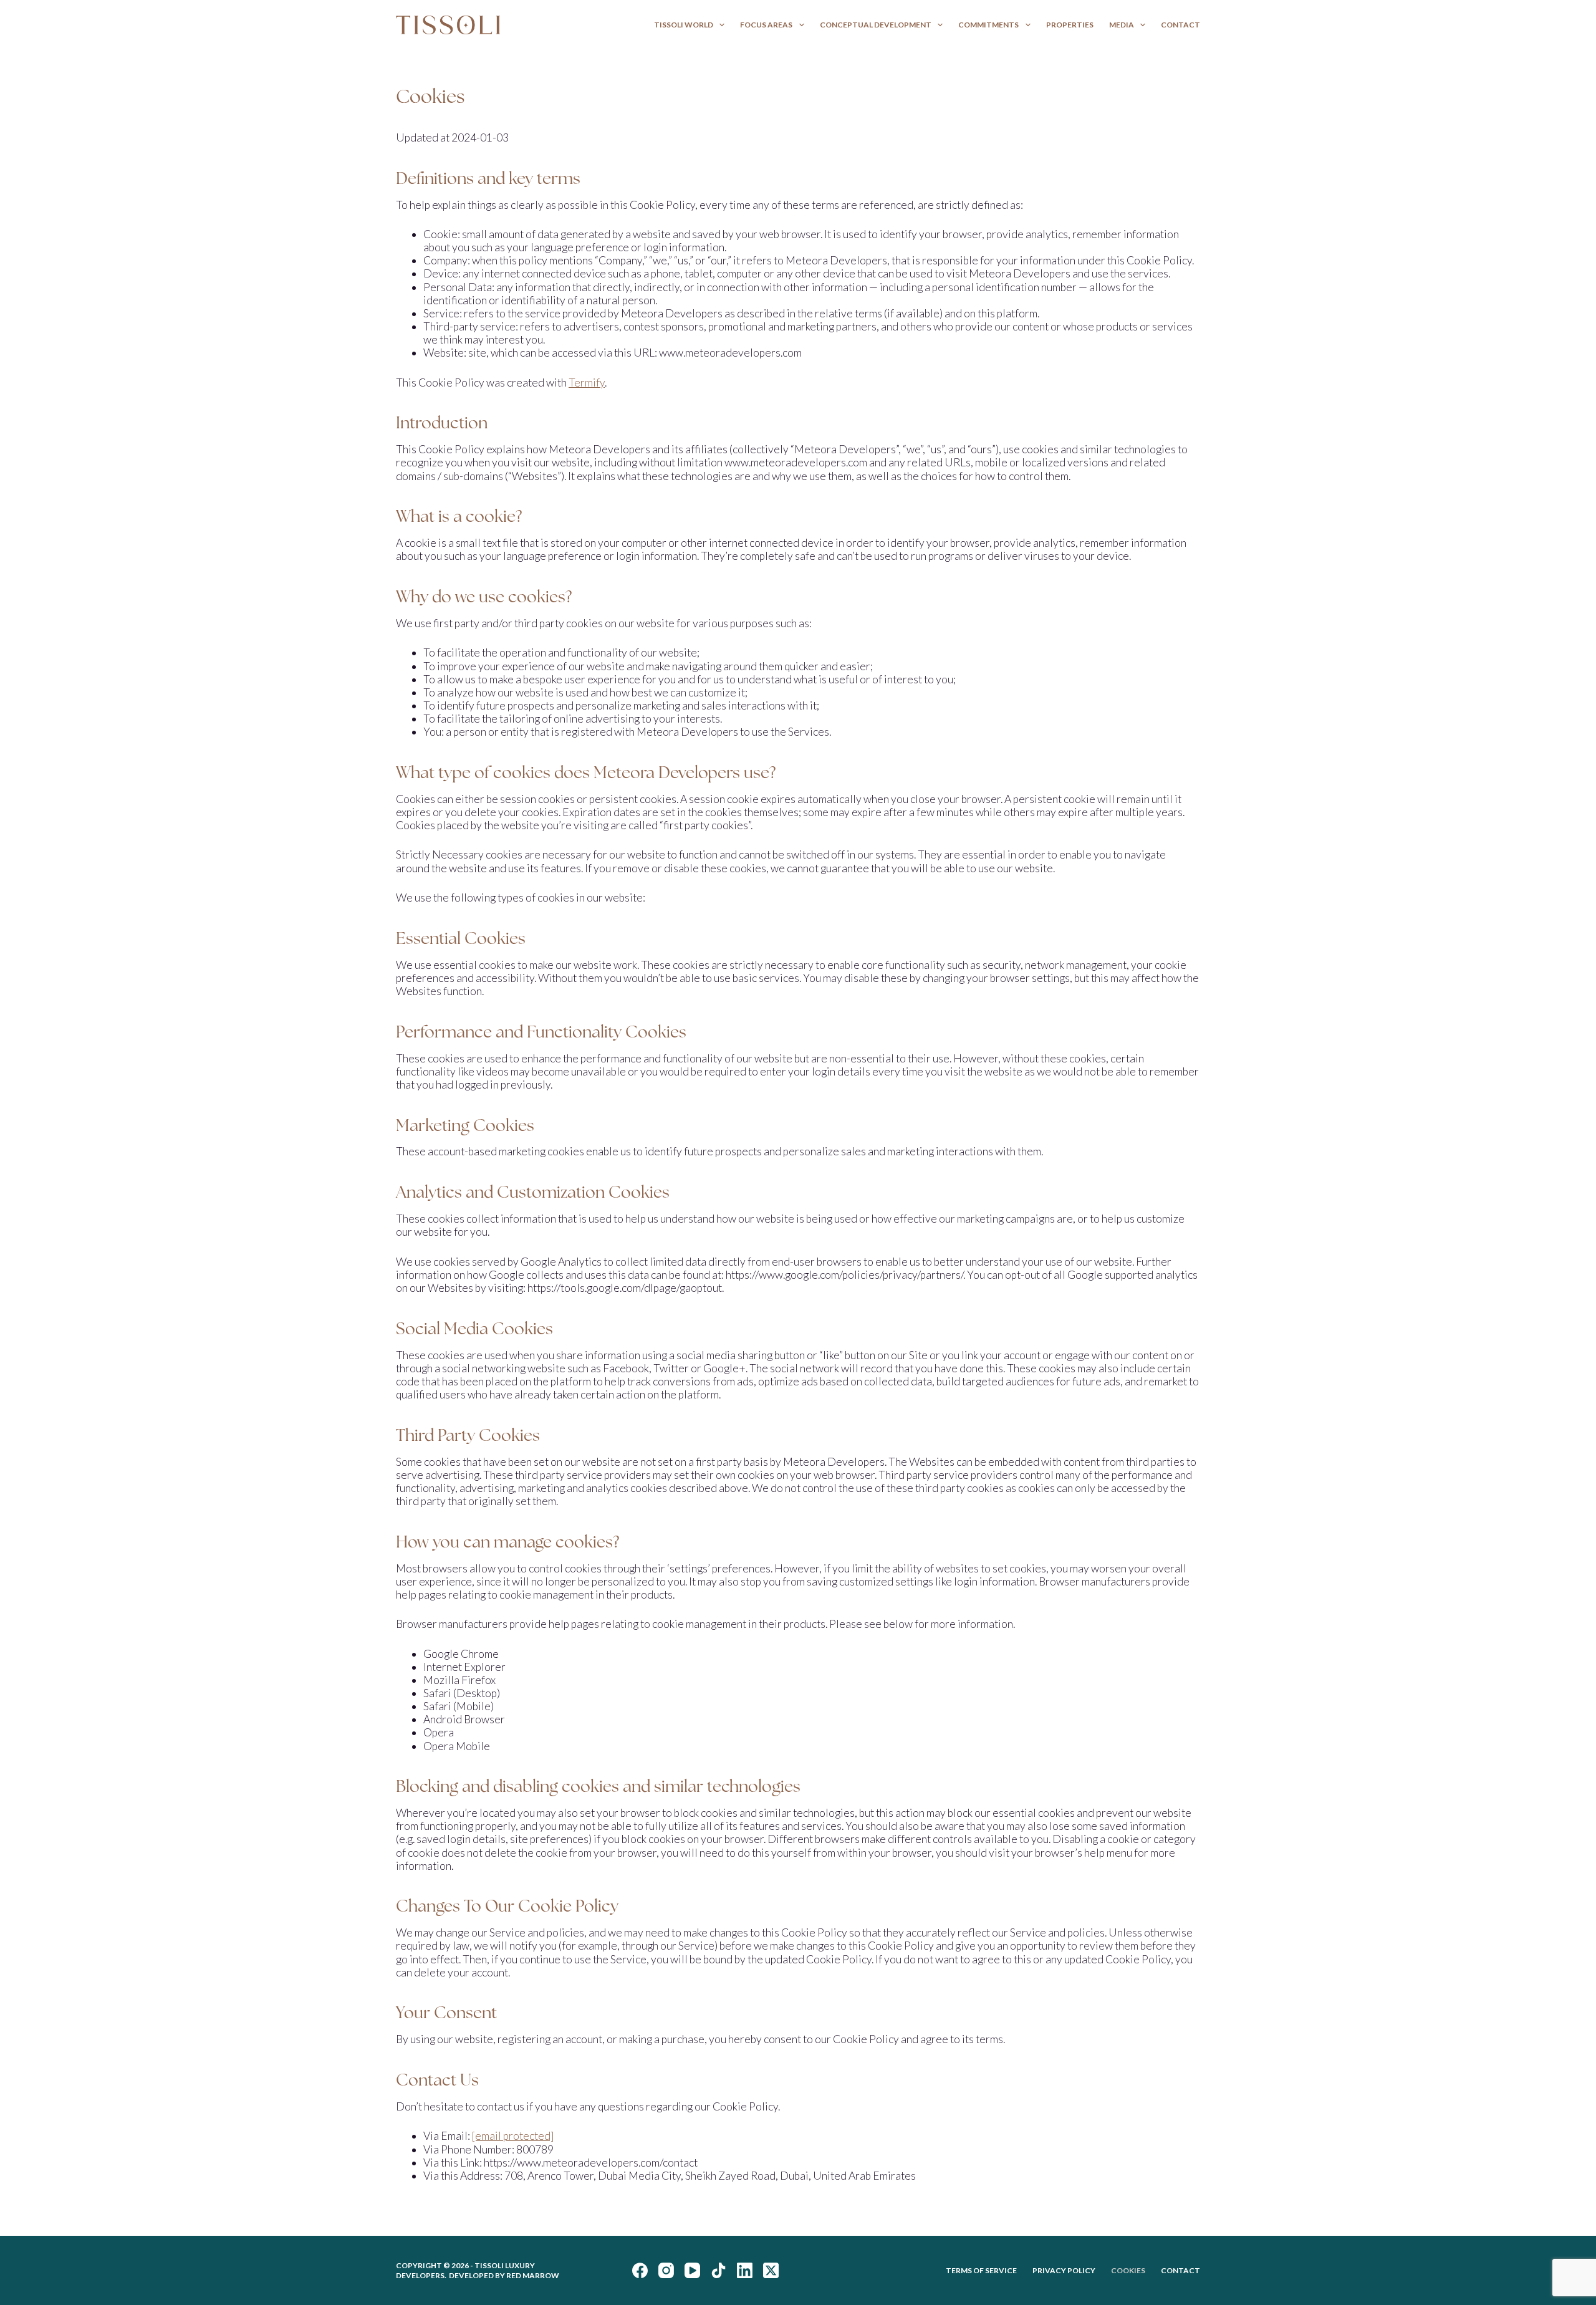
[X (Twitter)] (771, 2270)
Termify (587, 383)
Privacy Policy (1064, 2270)
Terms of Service (981, 2270)
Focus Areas (766, 25)
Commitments (988, 25)
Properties (1070, 25)
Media (1122, 25)
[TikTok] (719, 2270)
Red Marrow (533, 2275)
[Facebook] (640, 2270)
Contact (1180, 25)
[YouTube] (692, 2270)
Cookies (1128, 2270)
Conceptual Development (876, 25)
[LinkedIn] (745, 2270)
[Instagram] (666, 2270)
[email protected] (513, 2136)
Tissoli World (684, 25)
